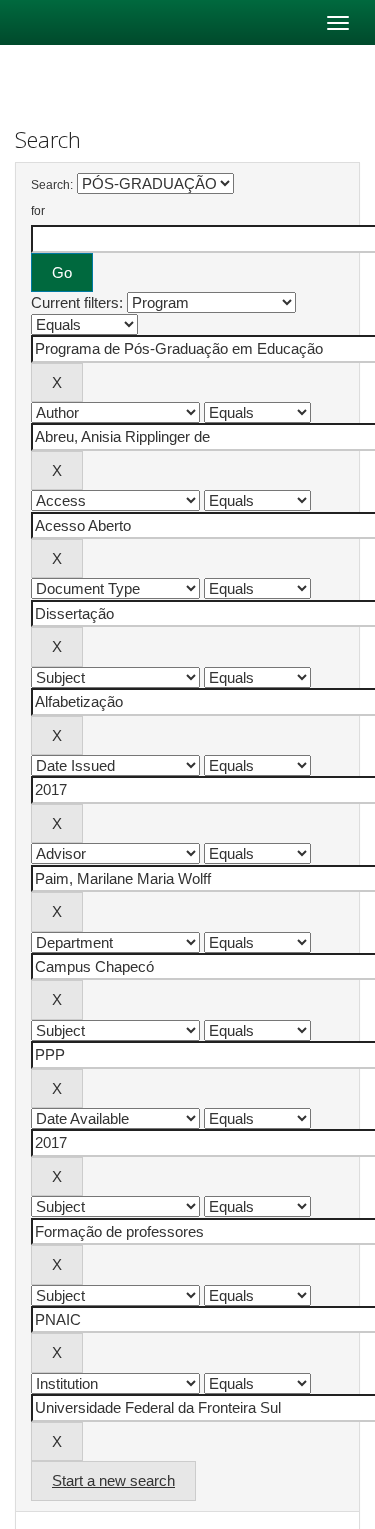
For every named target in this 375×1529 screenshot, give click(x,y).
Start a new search (113, 1480)
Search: (52, 185)
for (38, 211)
